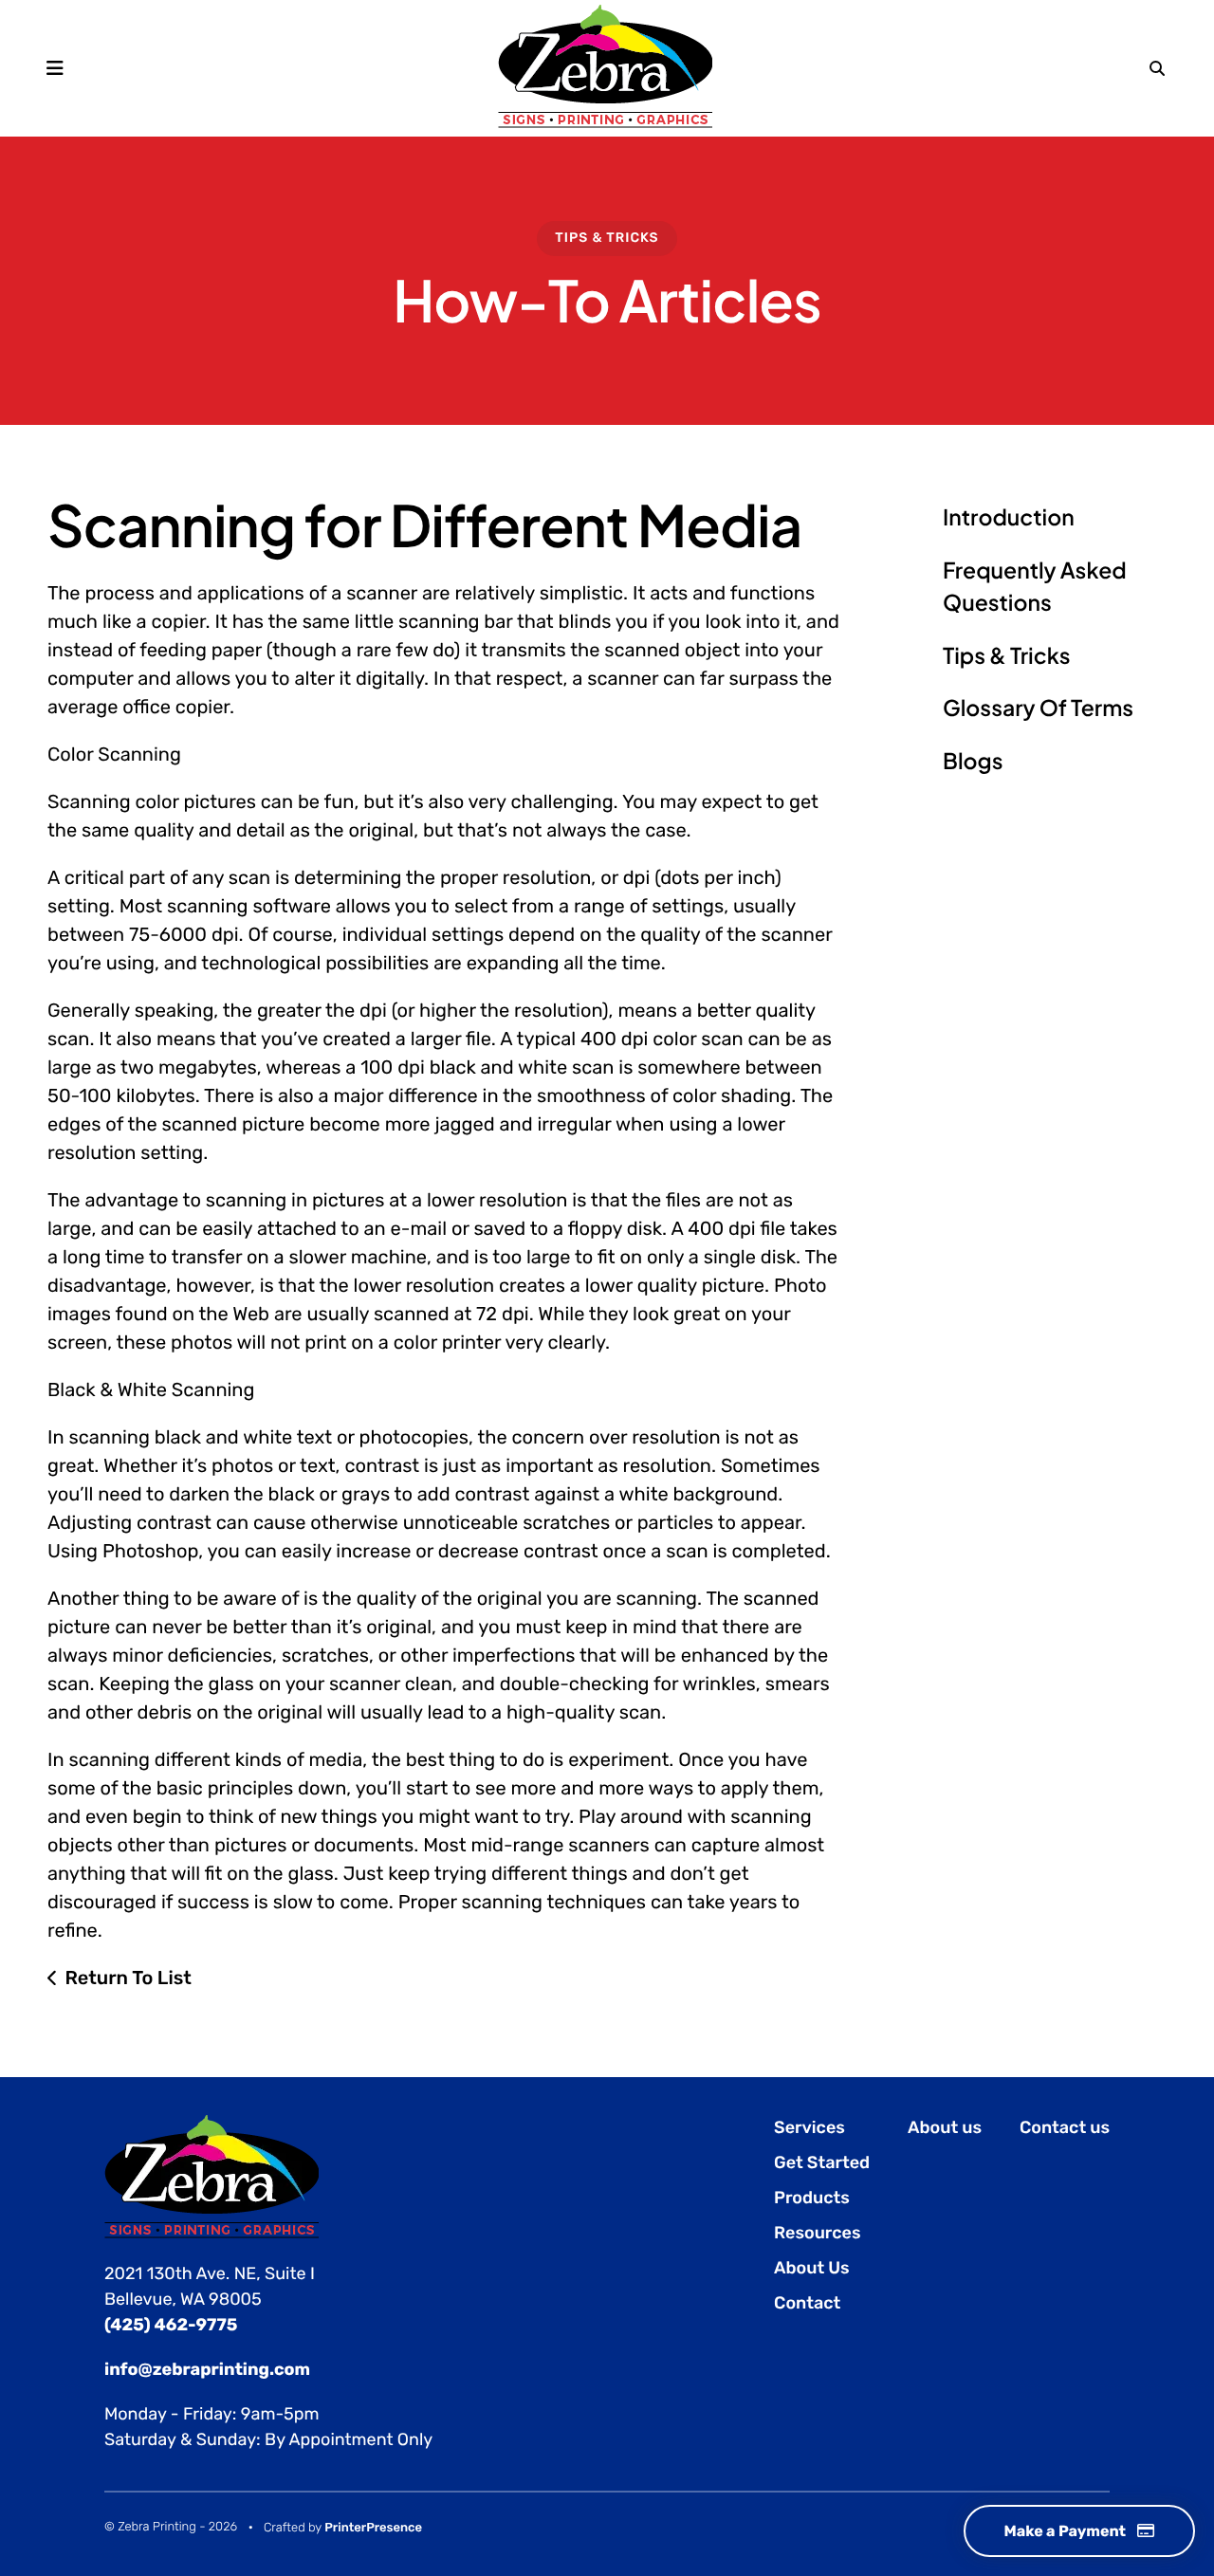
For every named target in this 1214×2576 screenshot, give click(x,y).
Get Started (822, 2162)
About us (945, 2127)
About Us (812, 2268)
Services (809, 2127)
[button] (55, 68)
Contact (807, 2303)
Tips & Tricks (607, 238)
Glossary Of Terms (1038, 708)
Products (812, 2198)
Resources (817, 2233)
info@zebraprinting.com (207, 2369)
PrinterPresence (373, 2528)
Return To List (128, 1978)
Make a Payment (1066, 2531)
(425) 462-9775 (171, 2325)
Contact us (1065, 2127)
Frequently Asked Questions (1035, 587)
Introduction (1009, 517)
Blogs (973, 761)
